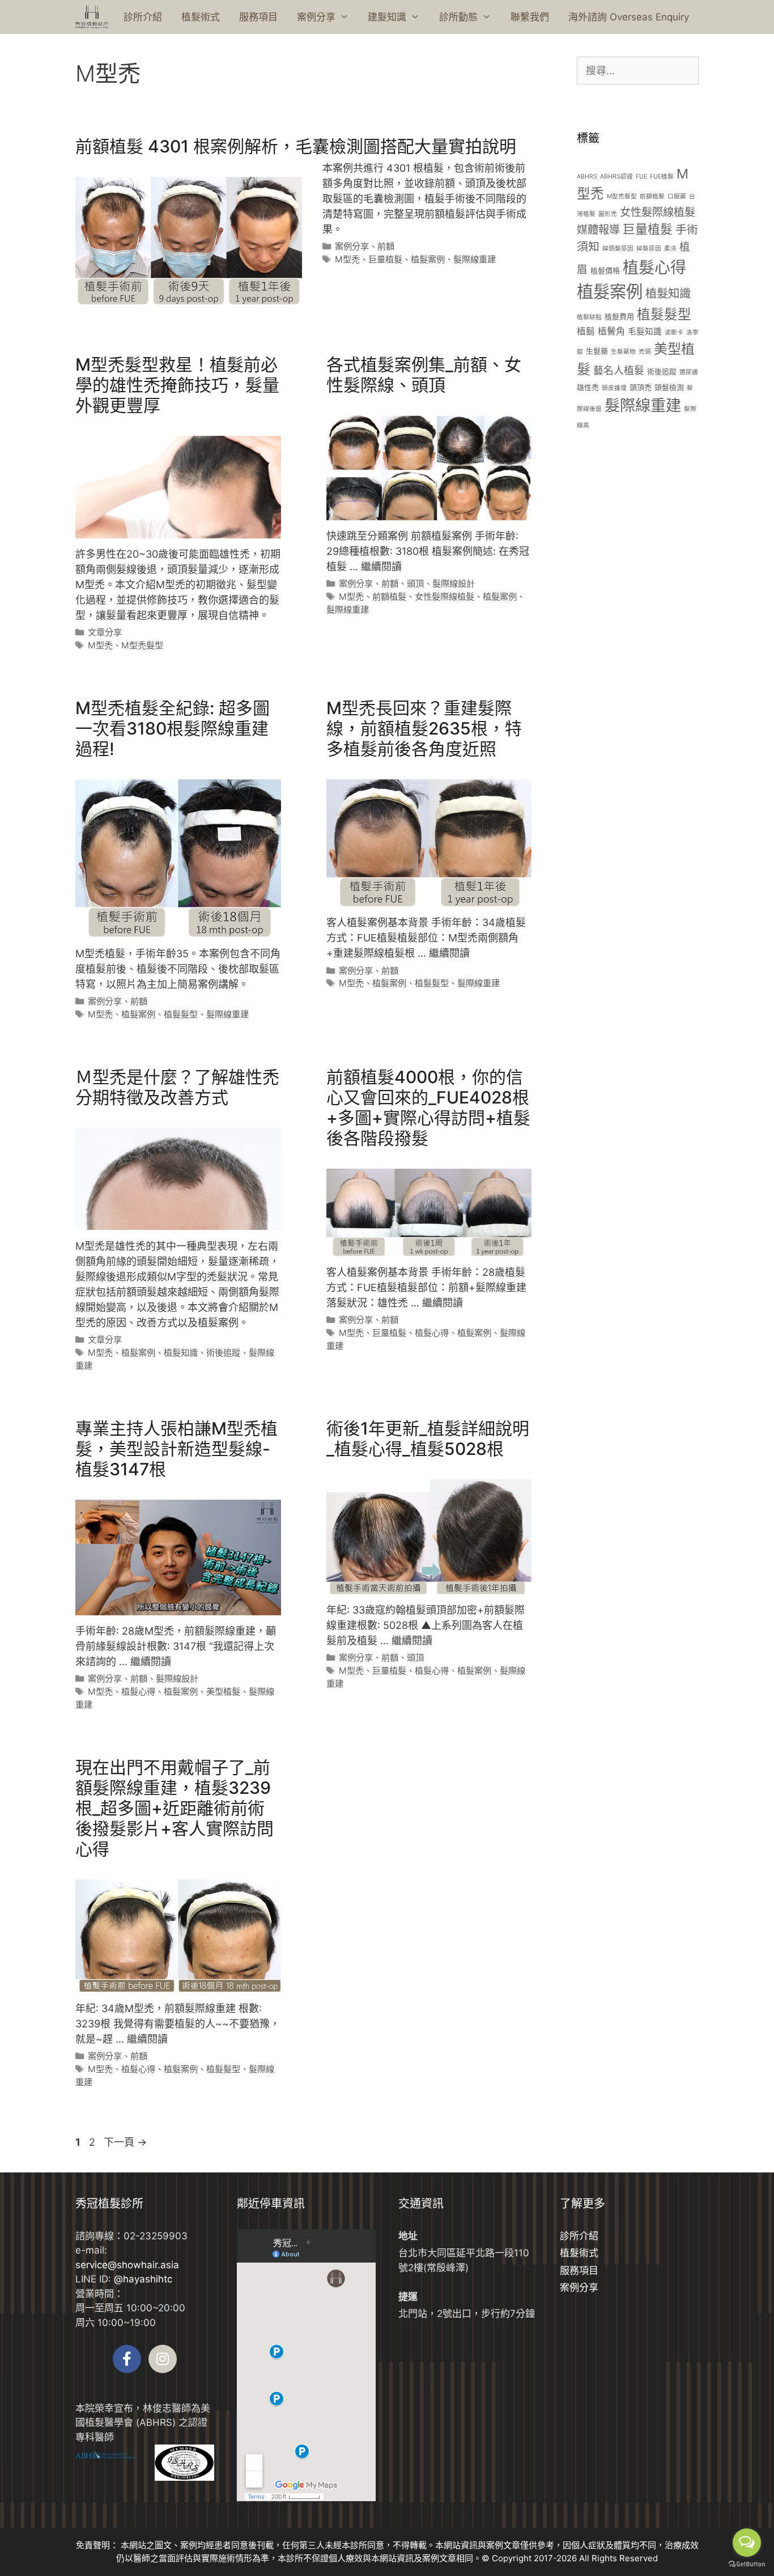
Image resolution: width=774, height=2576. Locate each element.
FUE (641, 177)
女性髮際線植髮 (445, 597)
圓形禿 (608, 214)
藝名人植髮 (619, 370)
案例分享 (316, 17)
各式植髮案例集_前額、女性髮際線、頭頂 (424, 375)
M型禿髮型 (142, 645)
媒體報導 (598, 230)
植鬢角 (611, 331)
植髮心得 (432, 1333)
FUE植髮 (662, 177)
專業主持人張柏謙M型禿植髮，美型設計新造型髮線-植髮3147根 (177, 1449)
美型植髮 (223, 1692)
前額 (386, 246)
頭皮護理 (614, 388)
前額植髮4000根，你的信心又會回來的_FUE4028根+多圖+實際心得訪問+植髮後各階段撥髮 (428, 1107)
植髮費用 (619, 316)
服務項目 (258, 17)
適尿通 (689, 372)
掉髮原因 (649, 249)
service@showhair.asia (127, 2265)
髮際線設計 (454, 583)
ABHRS (587, 177)
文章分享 (105, 632)
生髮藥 (597, 351)
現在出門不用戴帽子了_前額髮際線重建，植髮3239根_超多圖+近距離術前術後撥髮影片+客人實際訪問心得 (175, 1808)
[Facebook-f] (127, 2359)
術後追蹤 (223, 1353)
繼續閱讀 (381, 566)
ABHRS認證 (616, 177)
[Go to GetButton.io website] (747, 2564)
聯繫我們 (530, 17)
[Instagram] (163, 2359)
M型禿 (347, 259)
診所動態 (458, 17)
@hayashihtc (143, 2279)
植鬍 (586, 331)
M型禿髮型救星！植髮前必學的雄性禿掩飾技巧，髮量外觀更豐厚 (177, 385)
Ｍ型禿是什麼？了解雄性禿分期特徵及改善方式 (177, 1087)
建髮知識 (387, 17)
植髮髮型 (181, 1014)
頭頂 (415, 583)
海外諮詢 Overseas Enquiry (629, 17)
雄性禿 (588, 387)
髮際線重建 (475, 259)
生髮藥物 (623, 352)
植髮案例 (428, 259)
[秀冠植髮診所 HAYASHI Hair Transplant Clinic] (92, 17)
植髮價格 (605, 270)
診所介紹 (143, 17)
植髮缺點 (589, 317)
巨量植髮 (385, 259)
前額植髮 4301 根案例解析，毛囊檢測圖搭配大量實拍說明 (296, 146)
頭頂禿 (641, 387)
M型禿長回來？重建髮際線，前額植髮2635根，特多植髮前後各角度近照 (424, 728)
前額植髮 (389, 597)
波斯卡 (674, 332)
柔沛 (670, 249)
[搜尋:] (638, 71)
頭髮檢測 (669, 387)
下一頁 (125, 2142)
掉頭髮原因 (618, 249)
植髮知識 (181, 1353)
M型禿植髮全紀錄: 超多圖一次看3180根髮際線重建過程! (173, 728)
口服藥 (677, 196)
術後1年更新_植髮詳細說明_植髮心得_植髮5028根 (428, 1438)
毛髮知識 (645, 332)
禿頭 (645, 352)
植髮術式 (201, 17)
